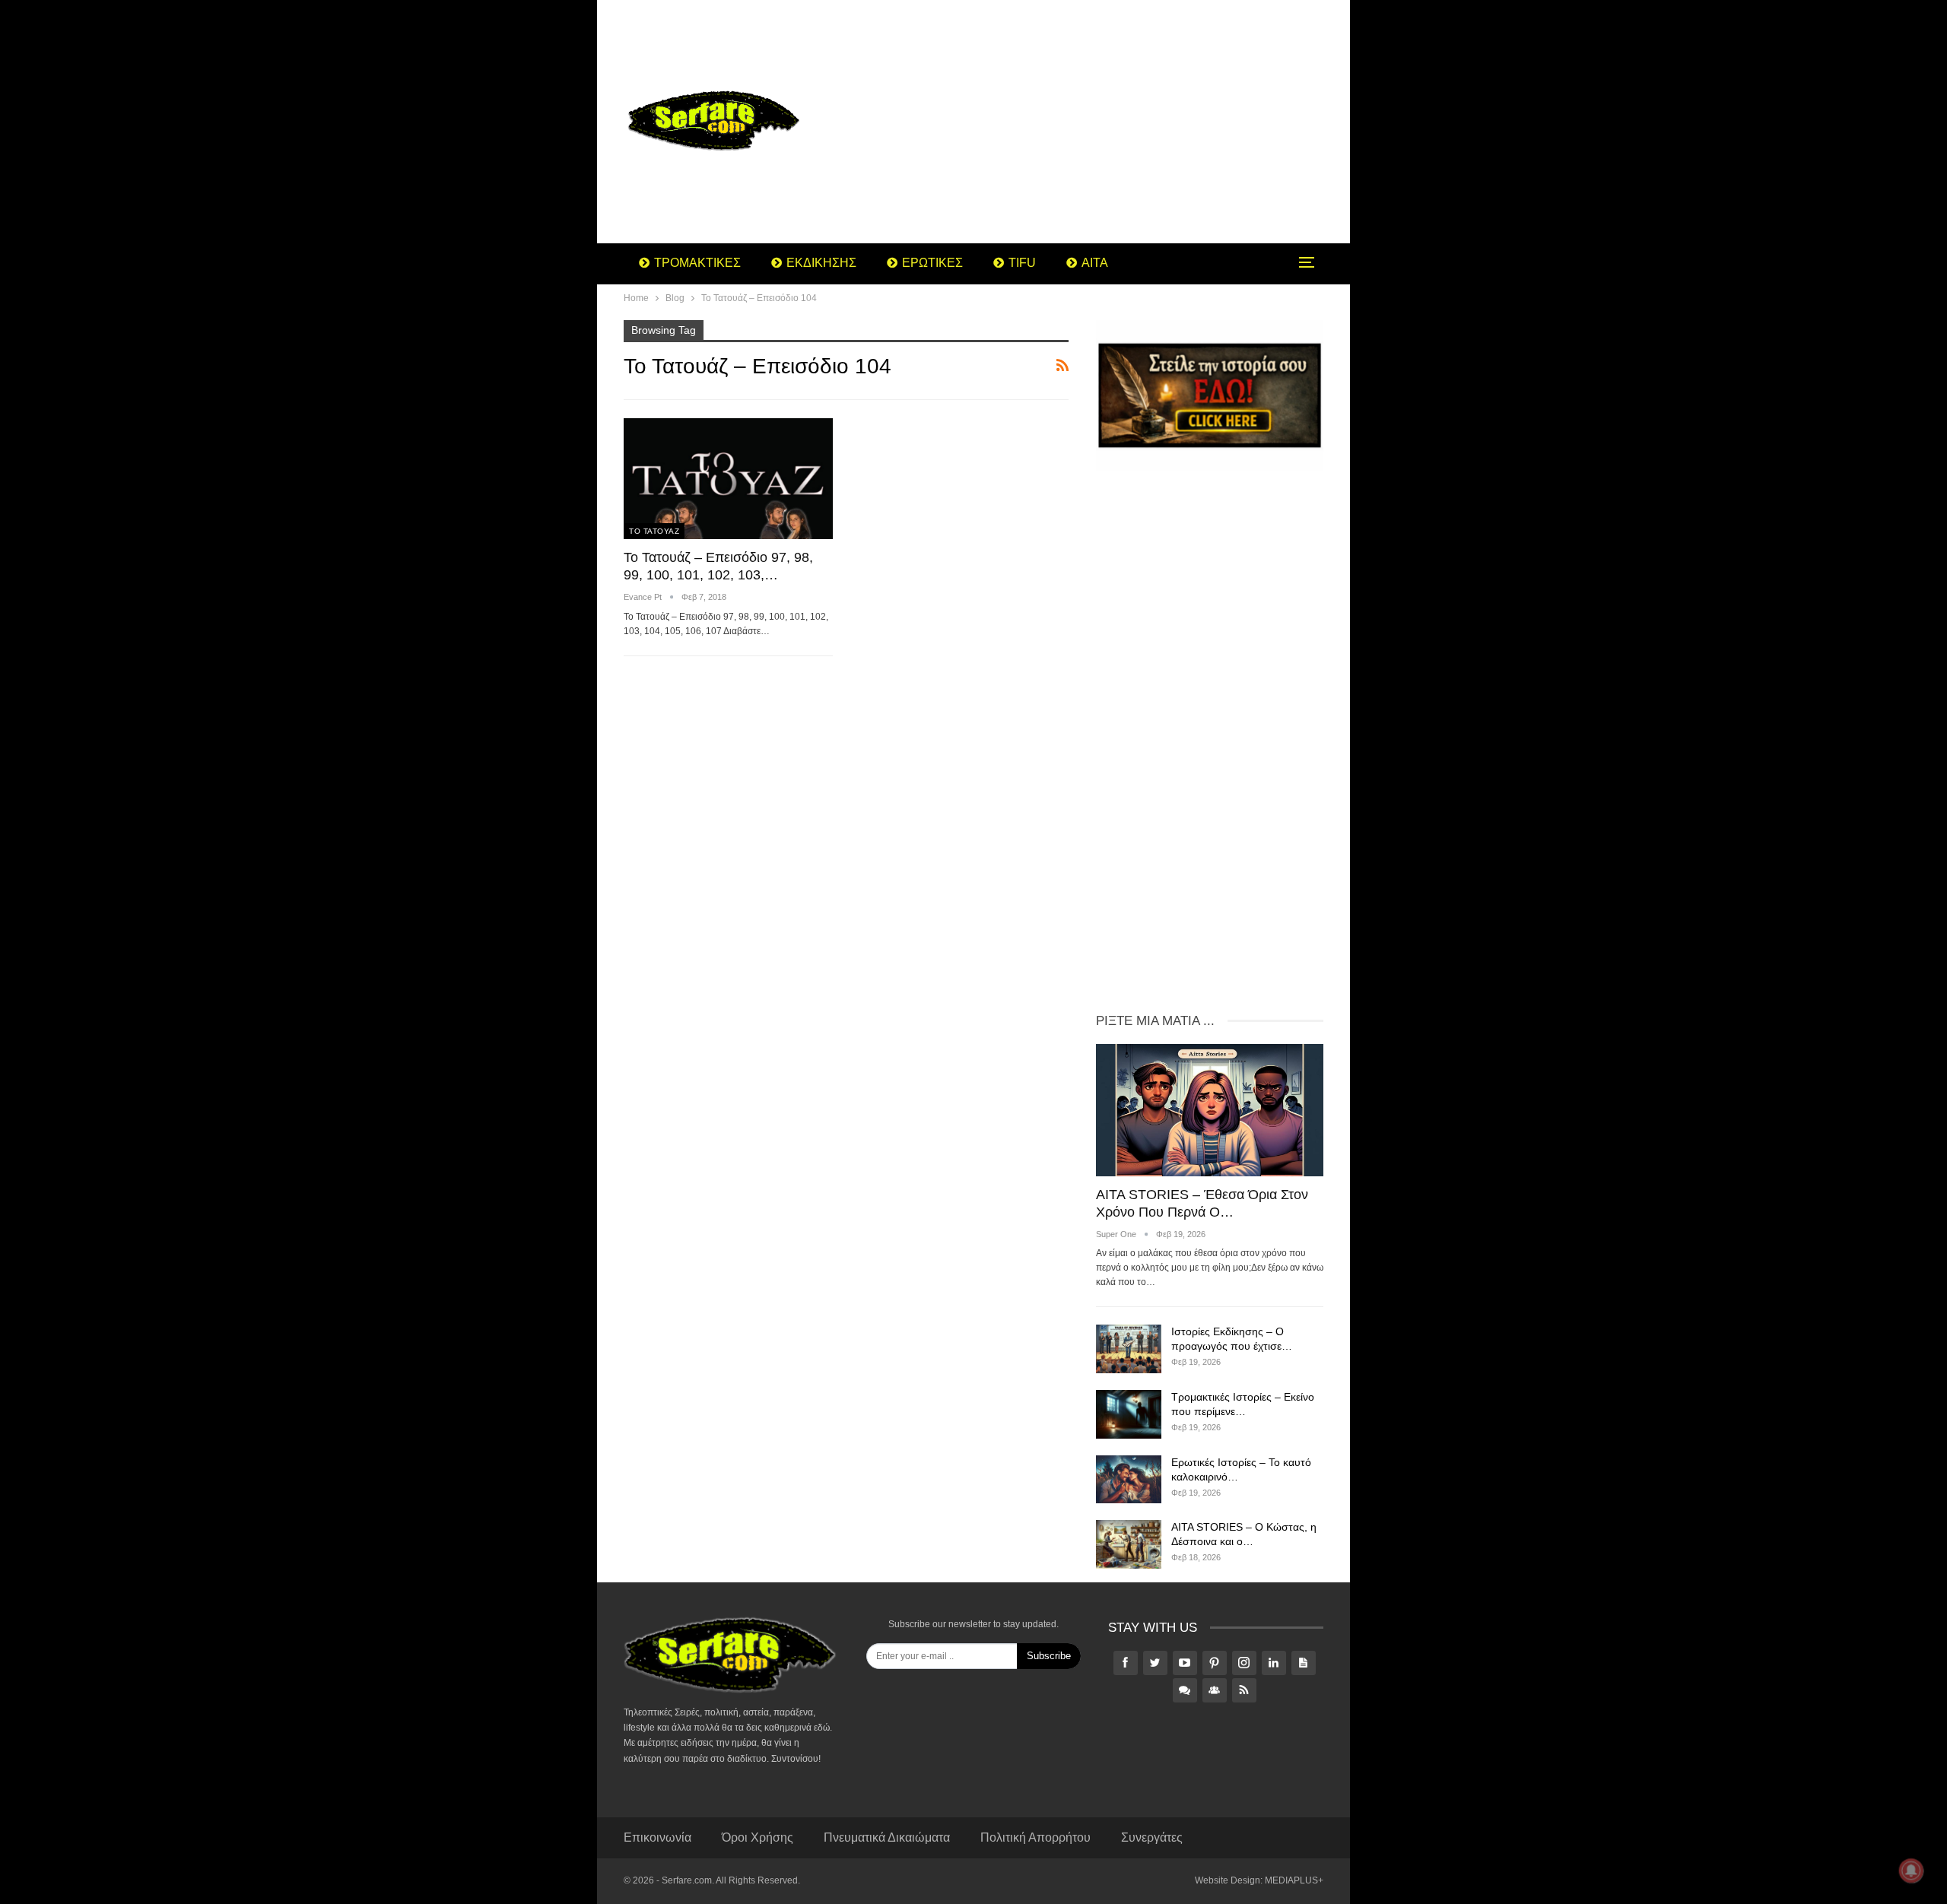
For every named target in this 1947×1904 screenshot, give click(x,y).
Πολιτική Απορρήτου (1035, 1837)
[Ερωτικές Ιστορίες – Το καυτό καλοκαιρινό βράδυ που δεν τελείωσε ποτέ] (1129, 1480)
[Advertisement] (1095, 122)
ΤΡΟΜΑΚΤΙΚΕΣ (697, 263)
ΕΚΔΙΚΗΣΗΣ (821, 263)
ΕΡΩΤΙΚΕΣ (932, 263)
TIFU (1022, 263)
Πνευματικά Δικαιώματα (887, 1837)
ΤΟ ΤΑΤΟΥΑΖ (654, 531)
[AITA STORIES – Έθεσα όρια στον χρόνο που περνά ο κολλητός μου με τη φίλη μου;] (1210, 1110)
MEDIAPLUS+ (1294, 1880)
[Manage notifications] (1911, 1871)
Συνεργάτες (1152, 1837)
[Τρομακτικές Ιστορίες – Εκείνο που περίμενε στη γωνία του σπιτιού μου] (1129, 1414)
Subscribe (1049, 1656)
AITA (1095, 263)
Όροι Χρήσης (758, 1837)
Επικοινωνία (657, 1837)
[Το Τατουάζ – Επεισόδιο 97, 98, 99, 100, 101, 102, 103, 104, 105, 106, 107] (728, 479)
